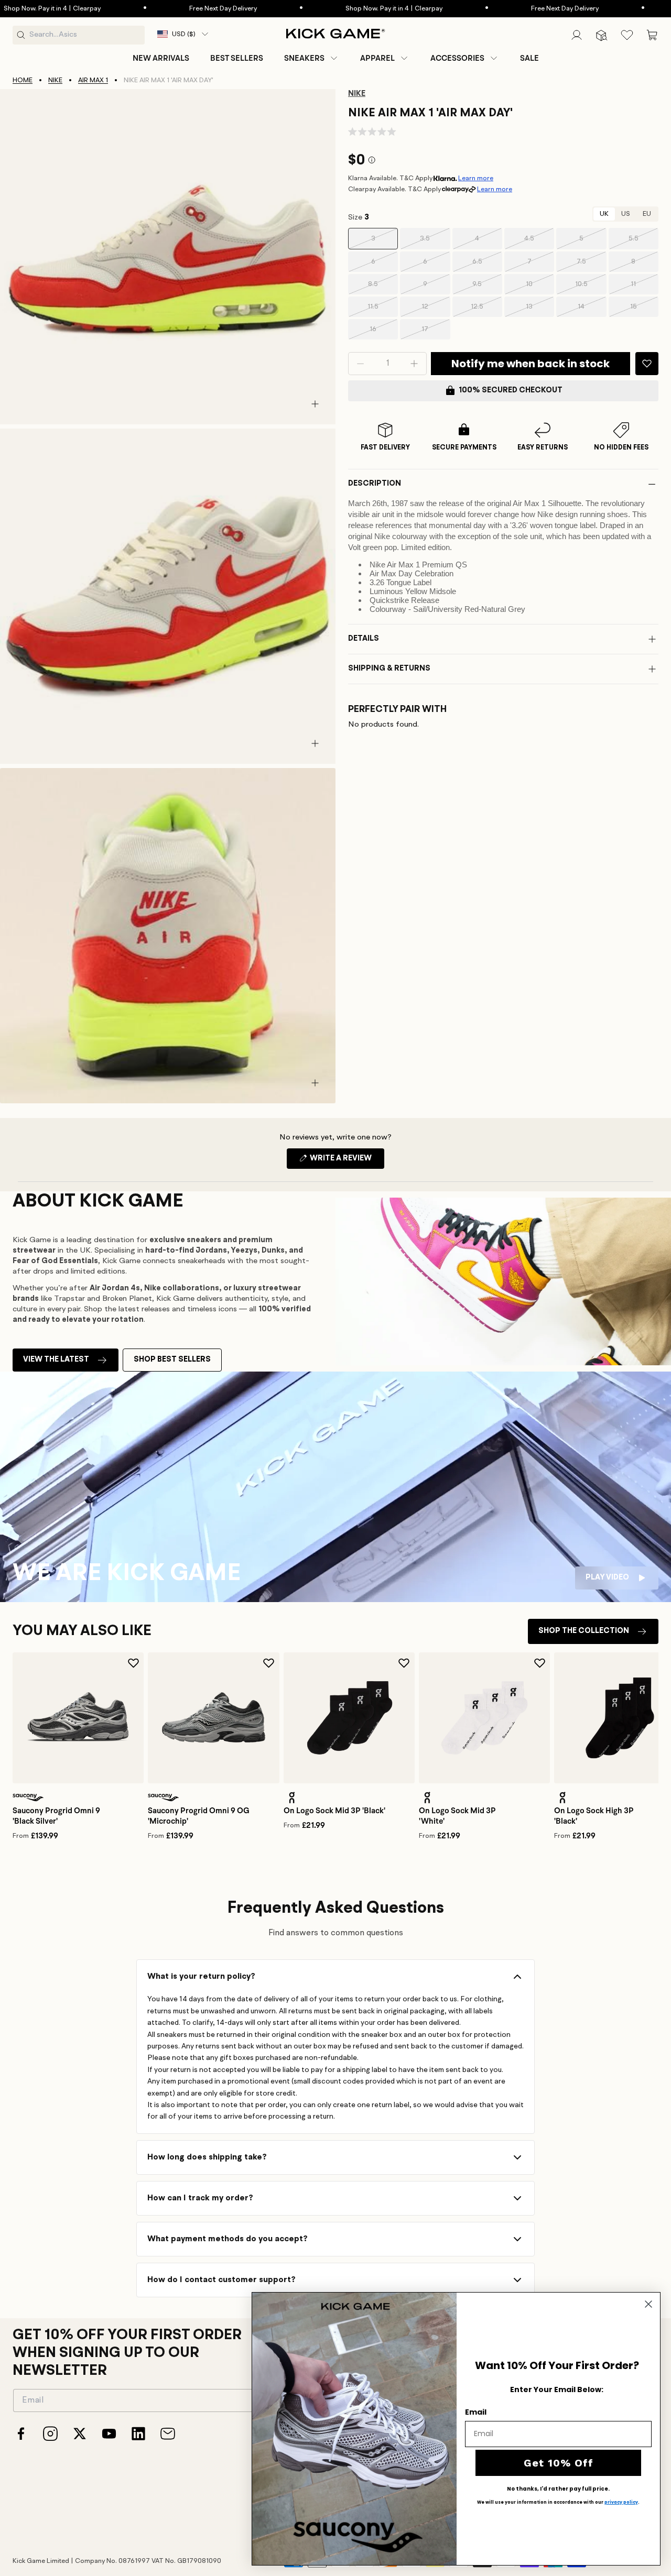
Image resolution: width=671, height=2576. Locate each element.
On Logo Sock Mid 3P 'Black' (334, 1811)
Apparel (377, 58)
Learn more (476, 178)
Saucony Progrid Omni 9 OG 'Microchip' (199, 1816)
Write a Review (346, 1161)
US (626, 214)
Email (476, 2412)
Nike (55, 80)
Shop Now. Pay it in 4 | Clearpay (354, 9)
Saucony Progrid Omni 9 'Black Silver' (56, 1816)
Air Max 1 (93, 80)
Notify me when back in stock (531, 364)
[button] (312, 58)
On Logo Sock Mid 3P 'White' (457, 1816)
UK (604, 214)
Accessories (457, 58)
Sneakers (304, 58)
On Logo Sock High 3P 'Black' (594, 1816)
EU (647, 214)
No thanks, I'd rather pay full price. (558, 2489)
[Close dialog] (648, 2304)
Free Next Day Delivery (183, 9)
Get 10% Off (559, 2463)
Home (23, 80)
